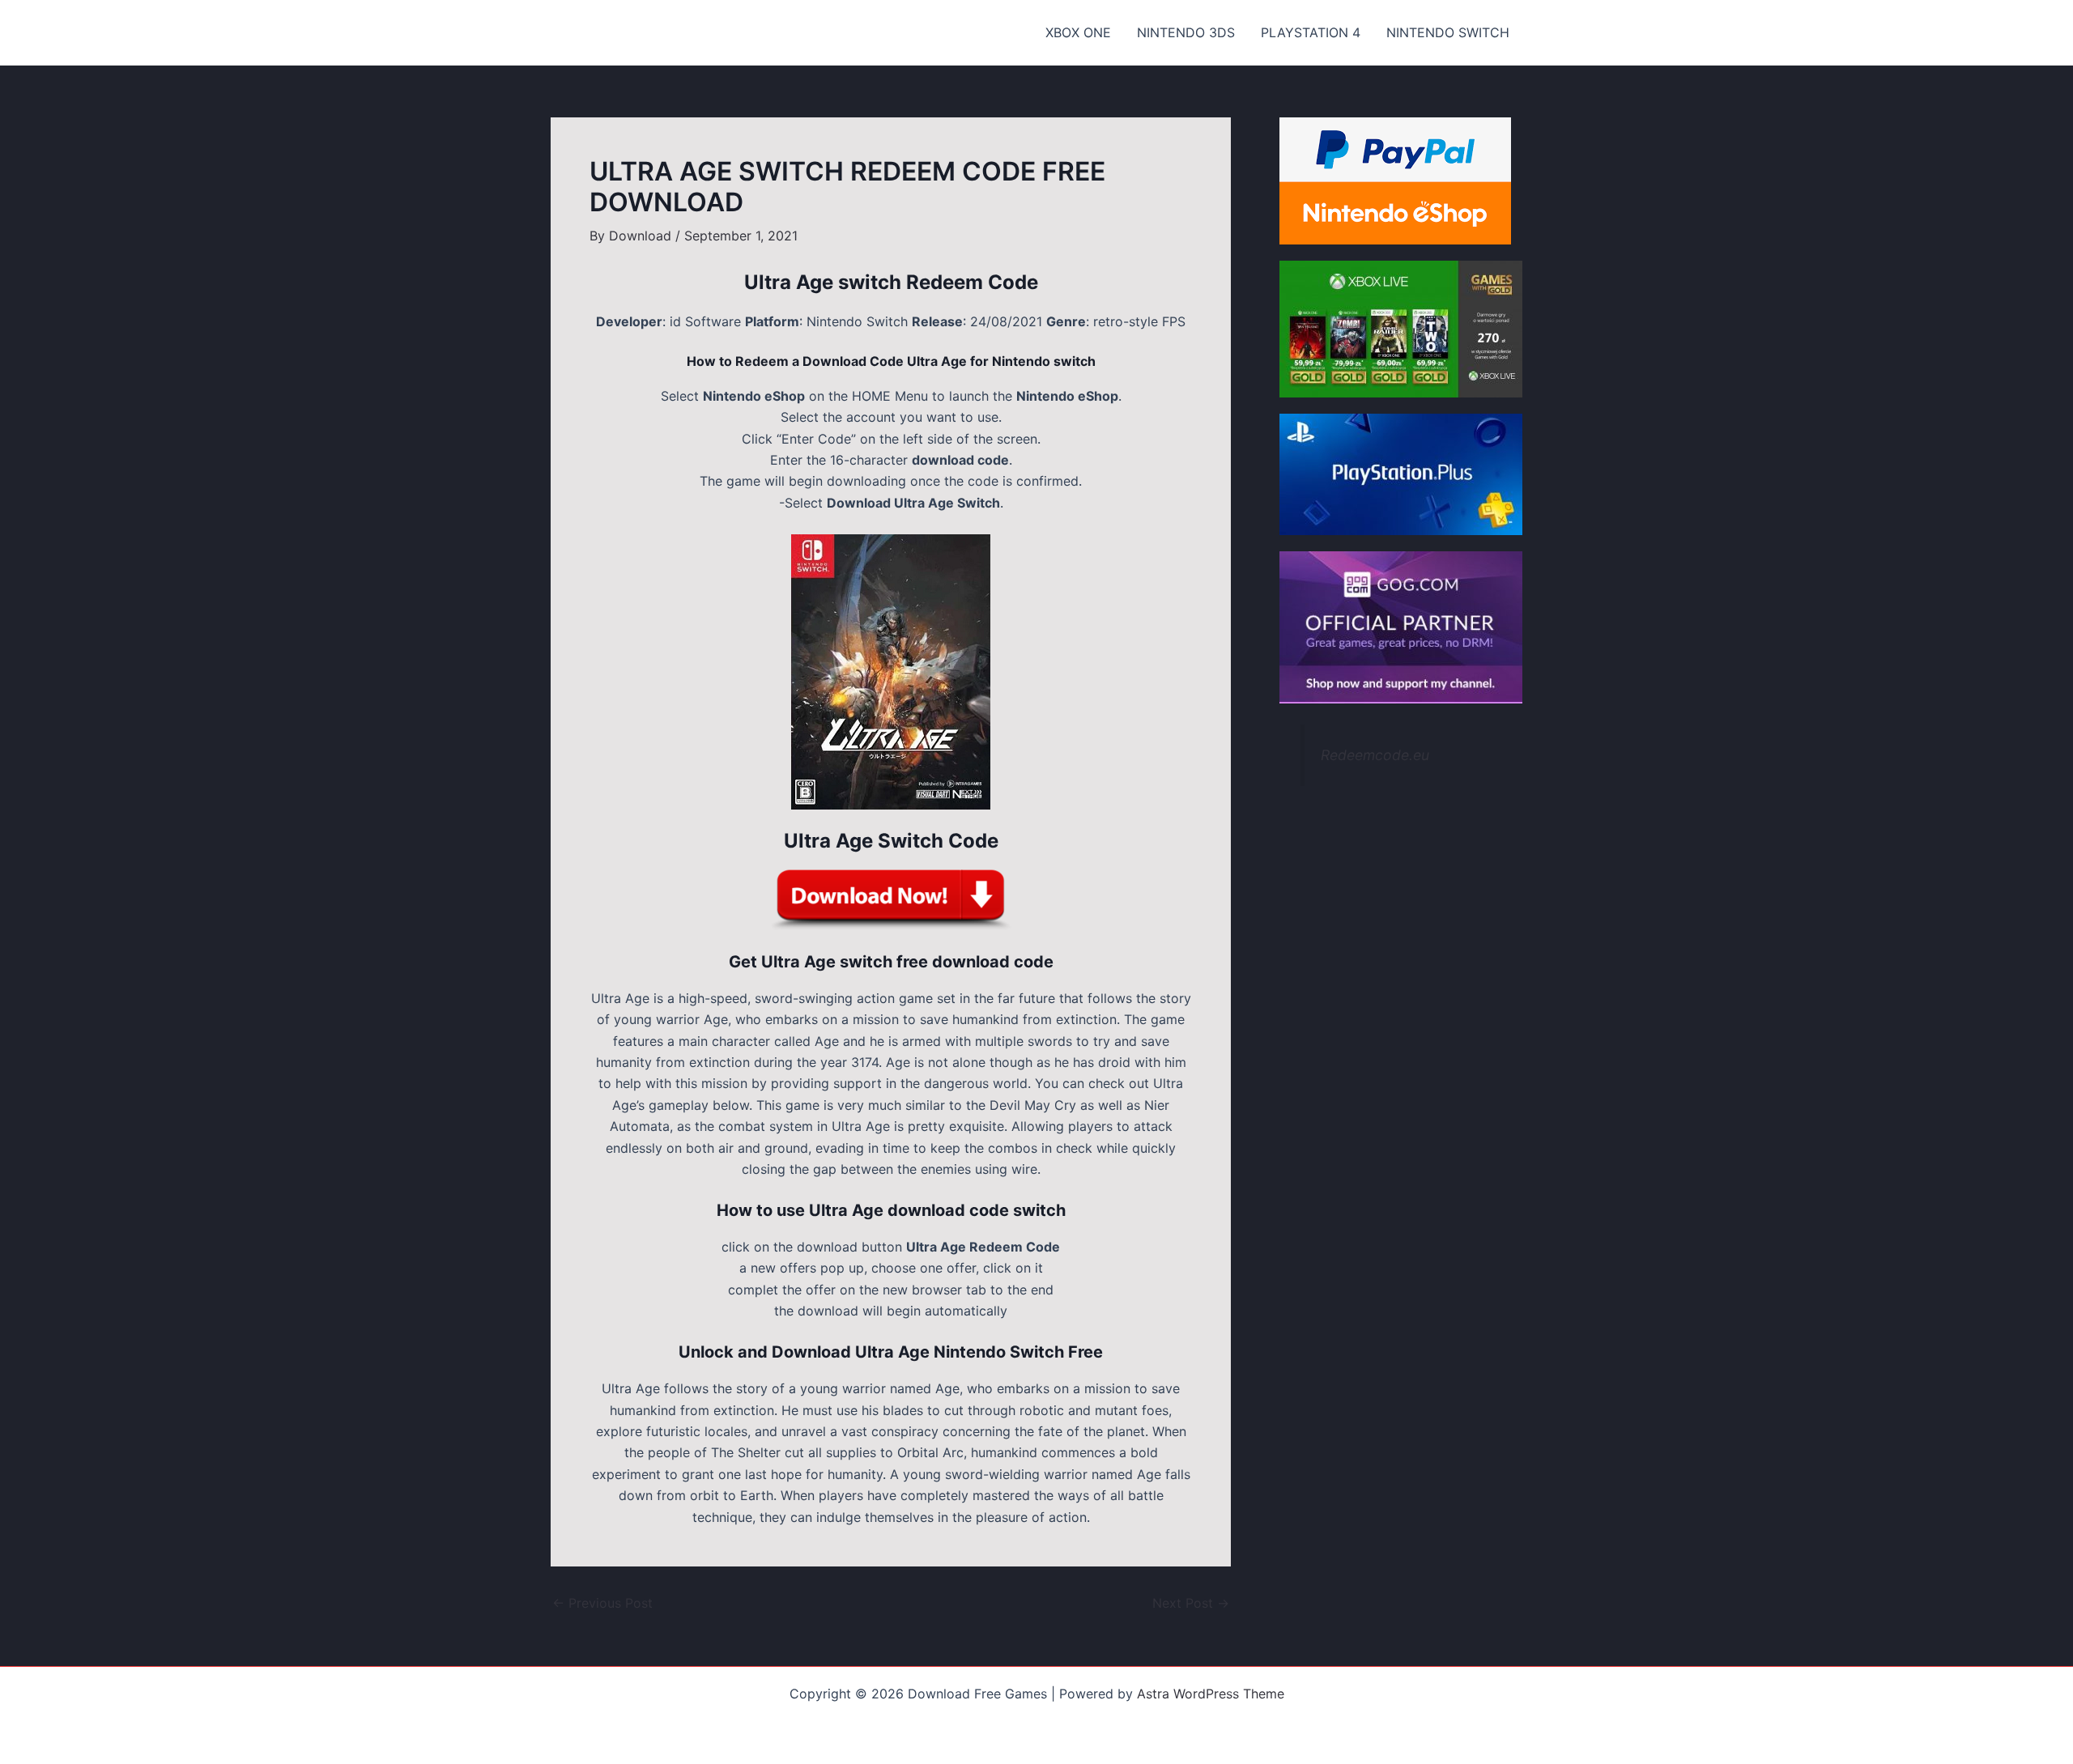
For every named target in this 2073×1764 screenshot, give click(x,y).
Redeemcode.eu (1375, 755)
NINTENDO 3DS (1186, 32)
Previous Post (602, 1603)
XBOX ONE (1078, 32)
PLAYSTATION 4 (1311, 32)
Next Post (1191, 1603)
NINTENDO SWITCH (1448, 32)
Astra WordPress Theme (1211, 1694)
